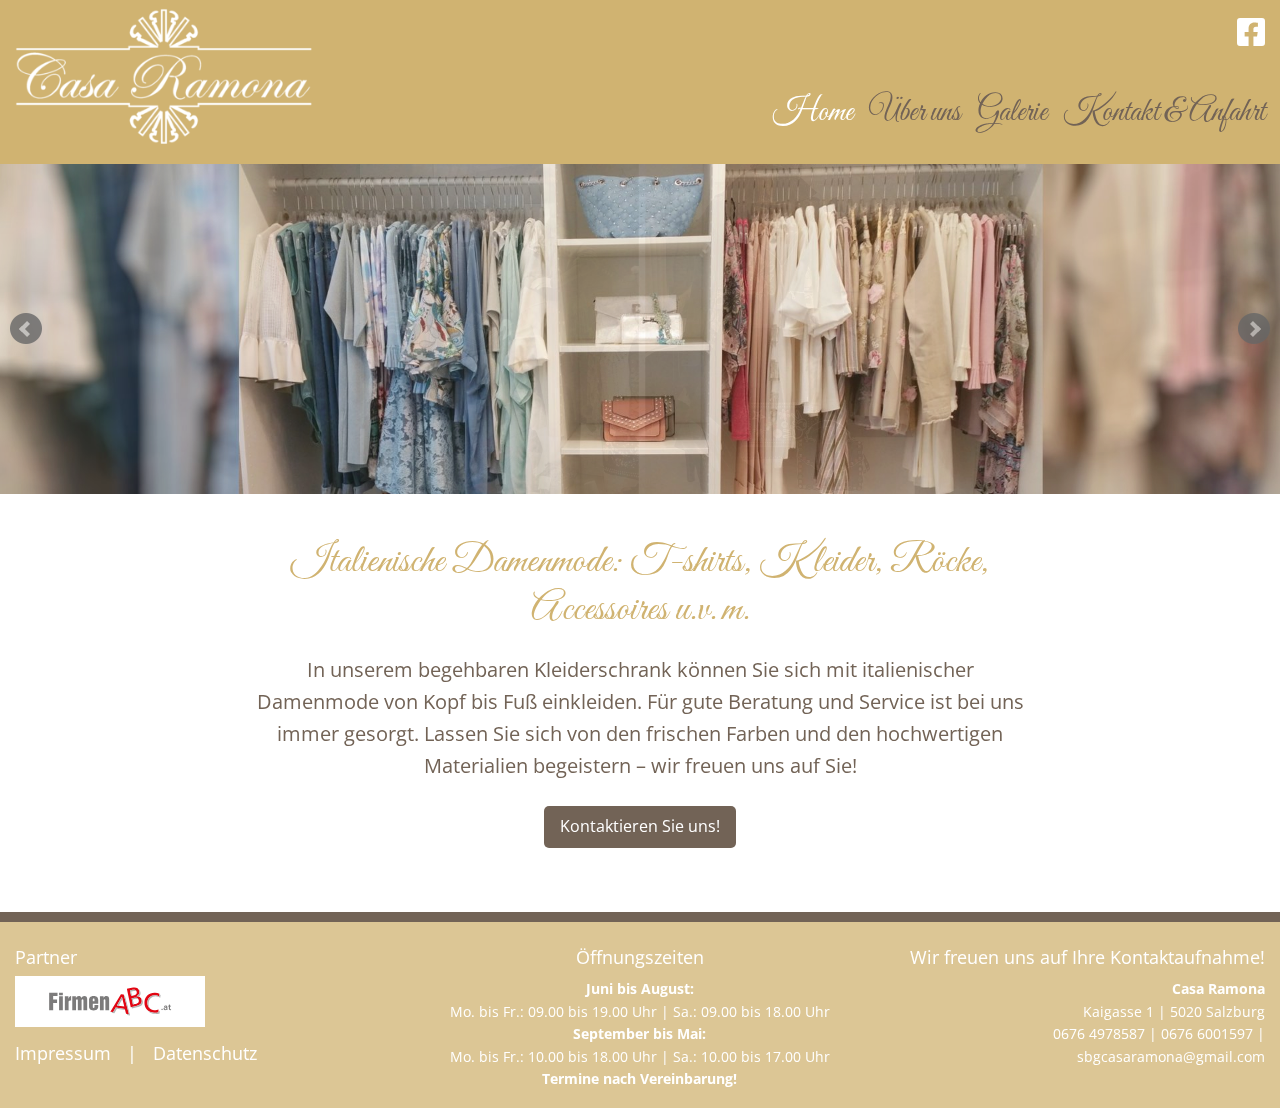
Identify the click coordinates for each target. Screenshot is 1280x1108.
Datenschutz (205, 1053)
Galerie (1012, 113)
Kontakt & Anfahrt (1164, 113)
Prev (26, 329)
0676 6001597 (1207, 1033)
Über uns (915, 113)
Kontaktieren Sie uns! (640, 826)
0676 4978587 (1099, 1033)
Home (813, 113)
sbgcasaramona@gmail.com (1171, 1056)
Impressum (63, 1053)
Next (1254, 329)
